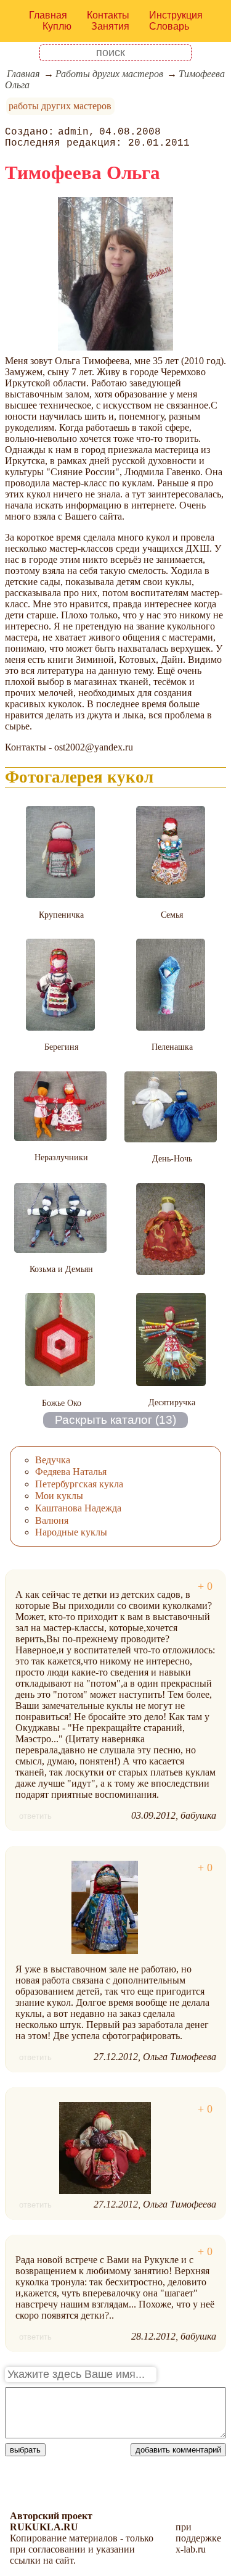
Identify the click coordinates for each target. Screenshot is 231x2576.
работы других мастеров (60, 106)
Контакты (108, 15)
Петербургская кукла (79, 1484)
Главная (48, 15)
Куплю (57, 26)
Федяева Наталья (71, 1472)
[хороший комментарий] (205, 1586)
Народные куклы (71, 1532)
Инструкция (176, 15)
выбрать (25, 2450)
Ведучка (53, 1460)
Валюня (52, 1520)
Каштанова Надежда (78, 1508)
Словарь (169, 26)
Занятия (110, 26)
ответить (35, 1816)
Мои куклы (59, 1496)
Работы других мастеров (109, 74)
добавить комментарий (178, 2450)
